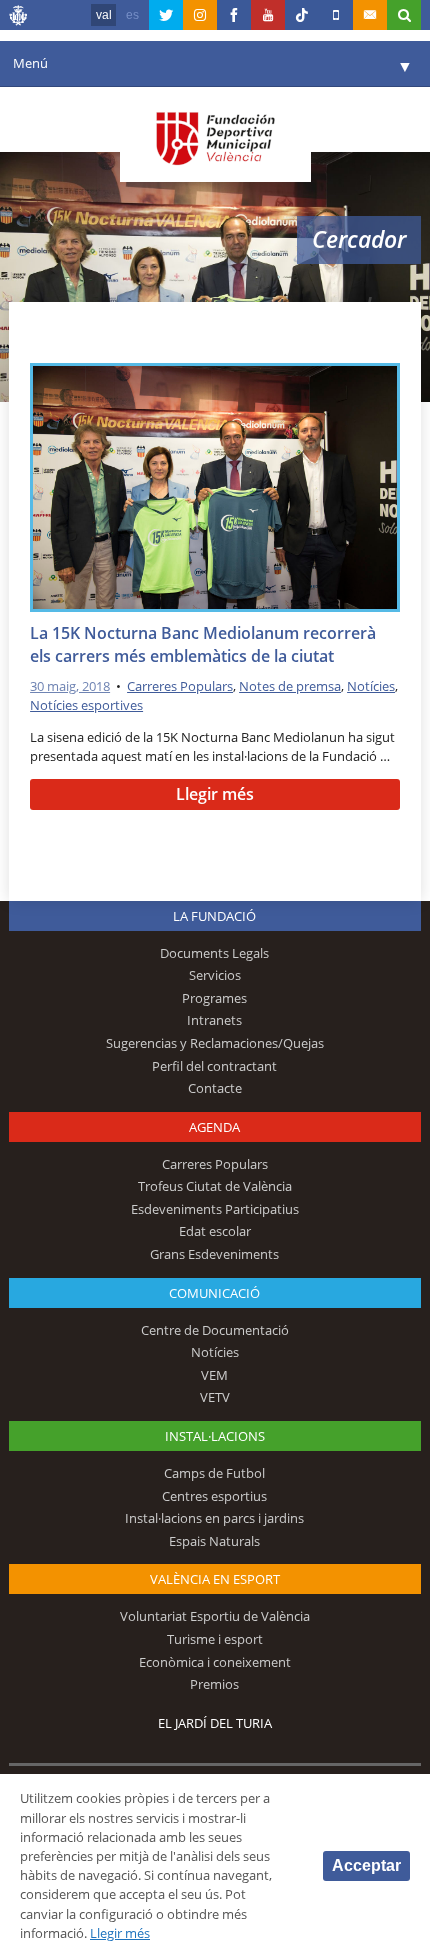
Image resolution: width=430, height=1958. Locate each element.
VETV (215, 1397)
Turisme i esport (215, 1639)
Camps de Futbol (214, 1473)
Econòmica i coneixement (215, 1662)
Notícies (371, 686)
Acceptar (366, 1865)
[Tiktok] (302, 15)
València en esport (215, 1579)
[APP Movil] (336, 15)
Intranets (214, 1020)
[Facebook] (234, 15)
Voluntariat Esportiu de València (215, 1616)
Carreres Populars (180, 686)
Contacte (215, 1088)
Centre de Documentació (215, 1330)
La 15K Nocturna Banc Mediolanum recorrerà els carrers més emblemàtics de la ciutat (203, 644)
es (132, 15)
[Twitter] (166, 15)
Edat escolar (215, 1231)
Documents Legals (214, 953)
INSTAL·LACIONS (215, 1436)
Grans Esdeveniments (214, 1254)
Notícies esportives (86, 705)
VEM (214, 1375)
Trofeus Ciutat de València (215, 1186)
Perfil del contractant (214, 1066)
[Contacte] (370, 15)
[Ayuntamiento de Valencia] (19, 18)
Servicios (215, 975)
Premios (214, 1684)
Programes (214, 998)
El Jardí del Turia (215, 1723)
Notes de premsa (290, 686)
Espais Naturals (214, 1541)
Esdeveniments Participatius (215, 1209)
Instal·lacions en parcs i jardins (214, 1518)
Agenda (214, 1127)
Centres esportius (214, 1496)
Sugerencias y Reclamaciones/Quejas (215, 1043)
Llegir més (215, 794)
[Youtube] (268, 15)
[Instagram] (200, 15)
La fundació (214, 916)
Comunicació (214, 1293)
